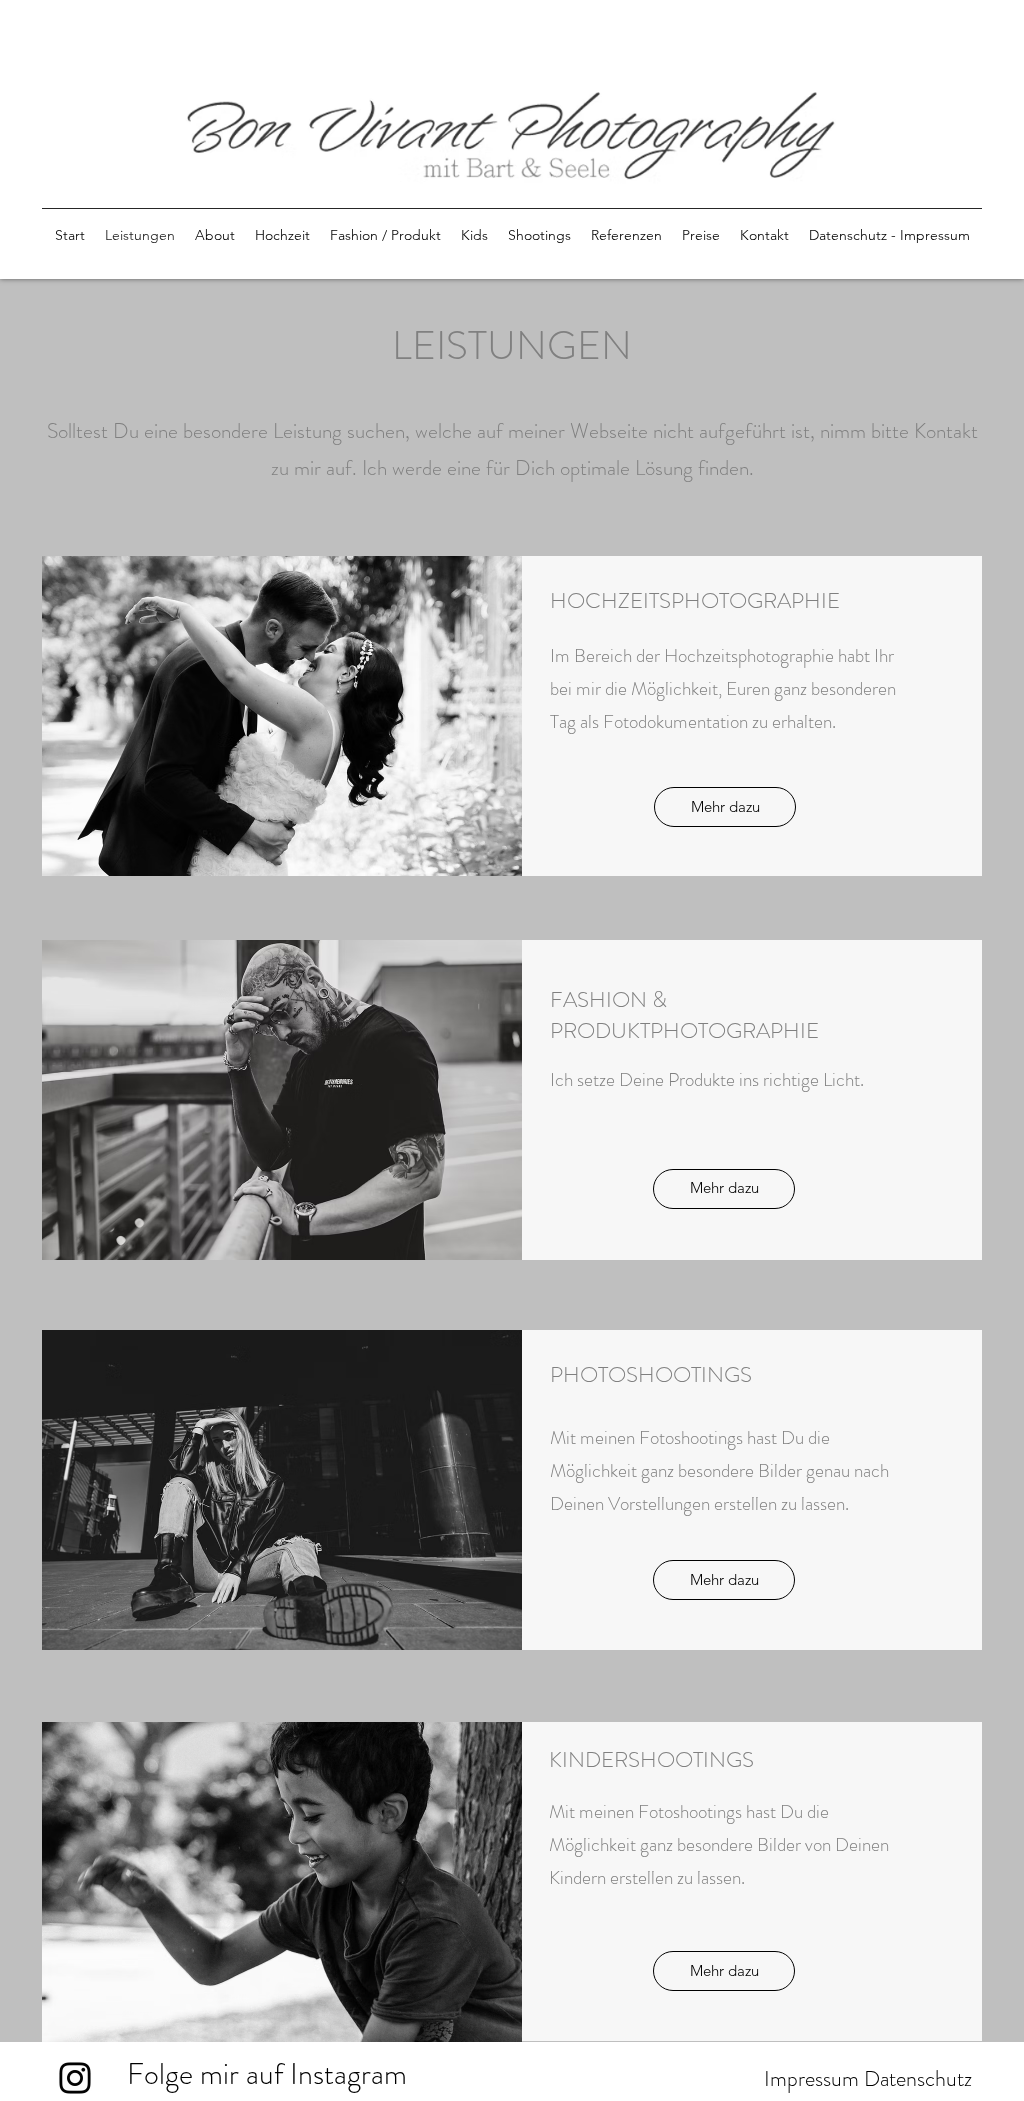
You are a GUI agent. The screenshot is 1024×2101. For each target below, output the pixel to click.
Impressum (811, 2078)
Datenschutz (918, 2078)
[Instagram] (75, 2078)
